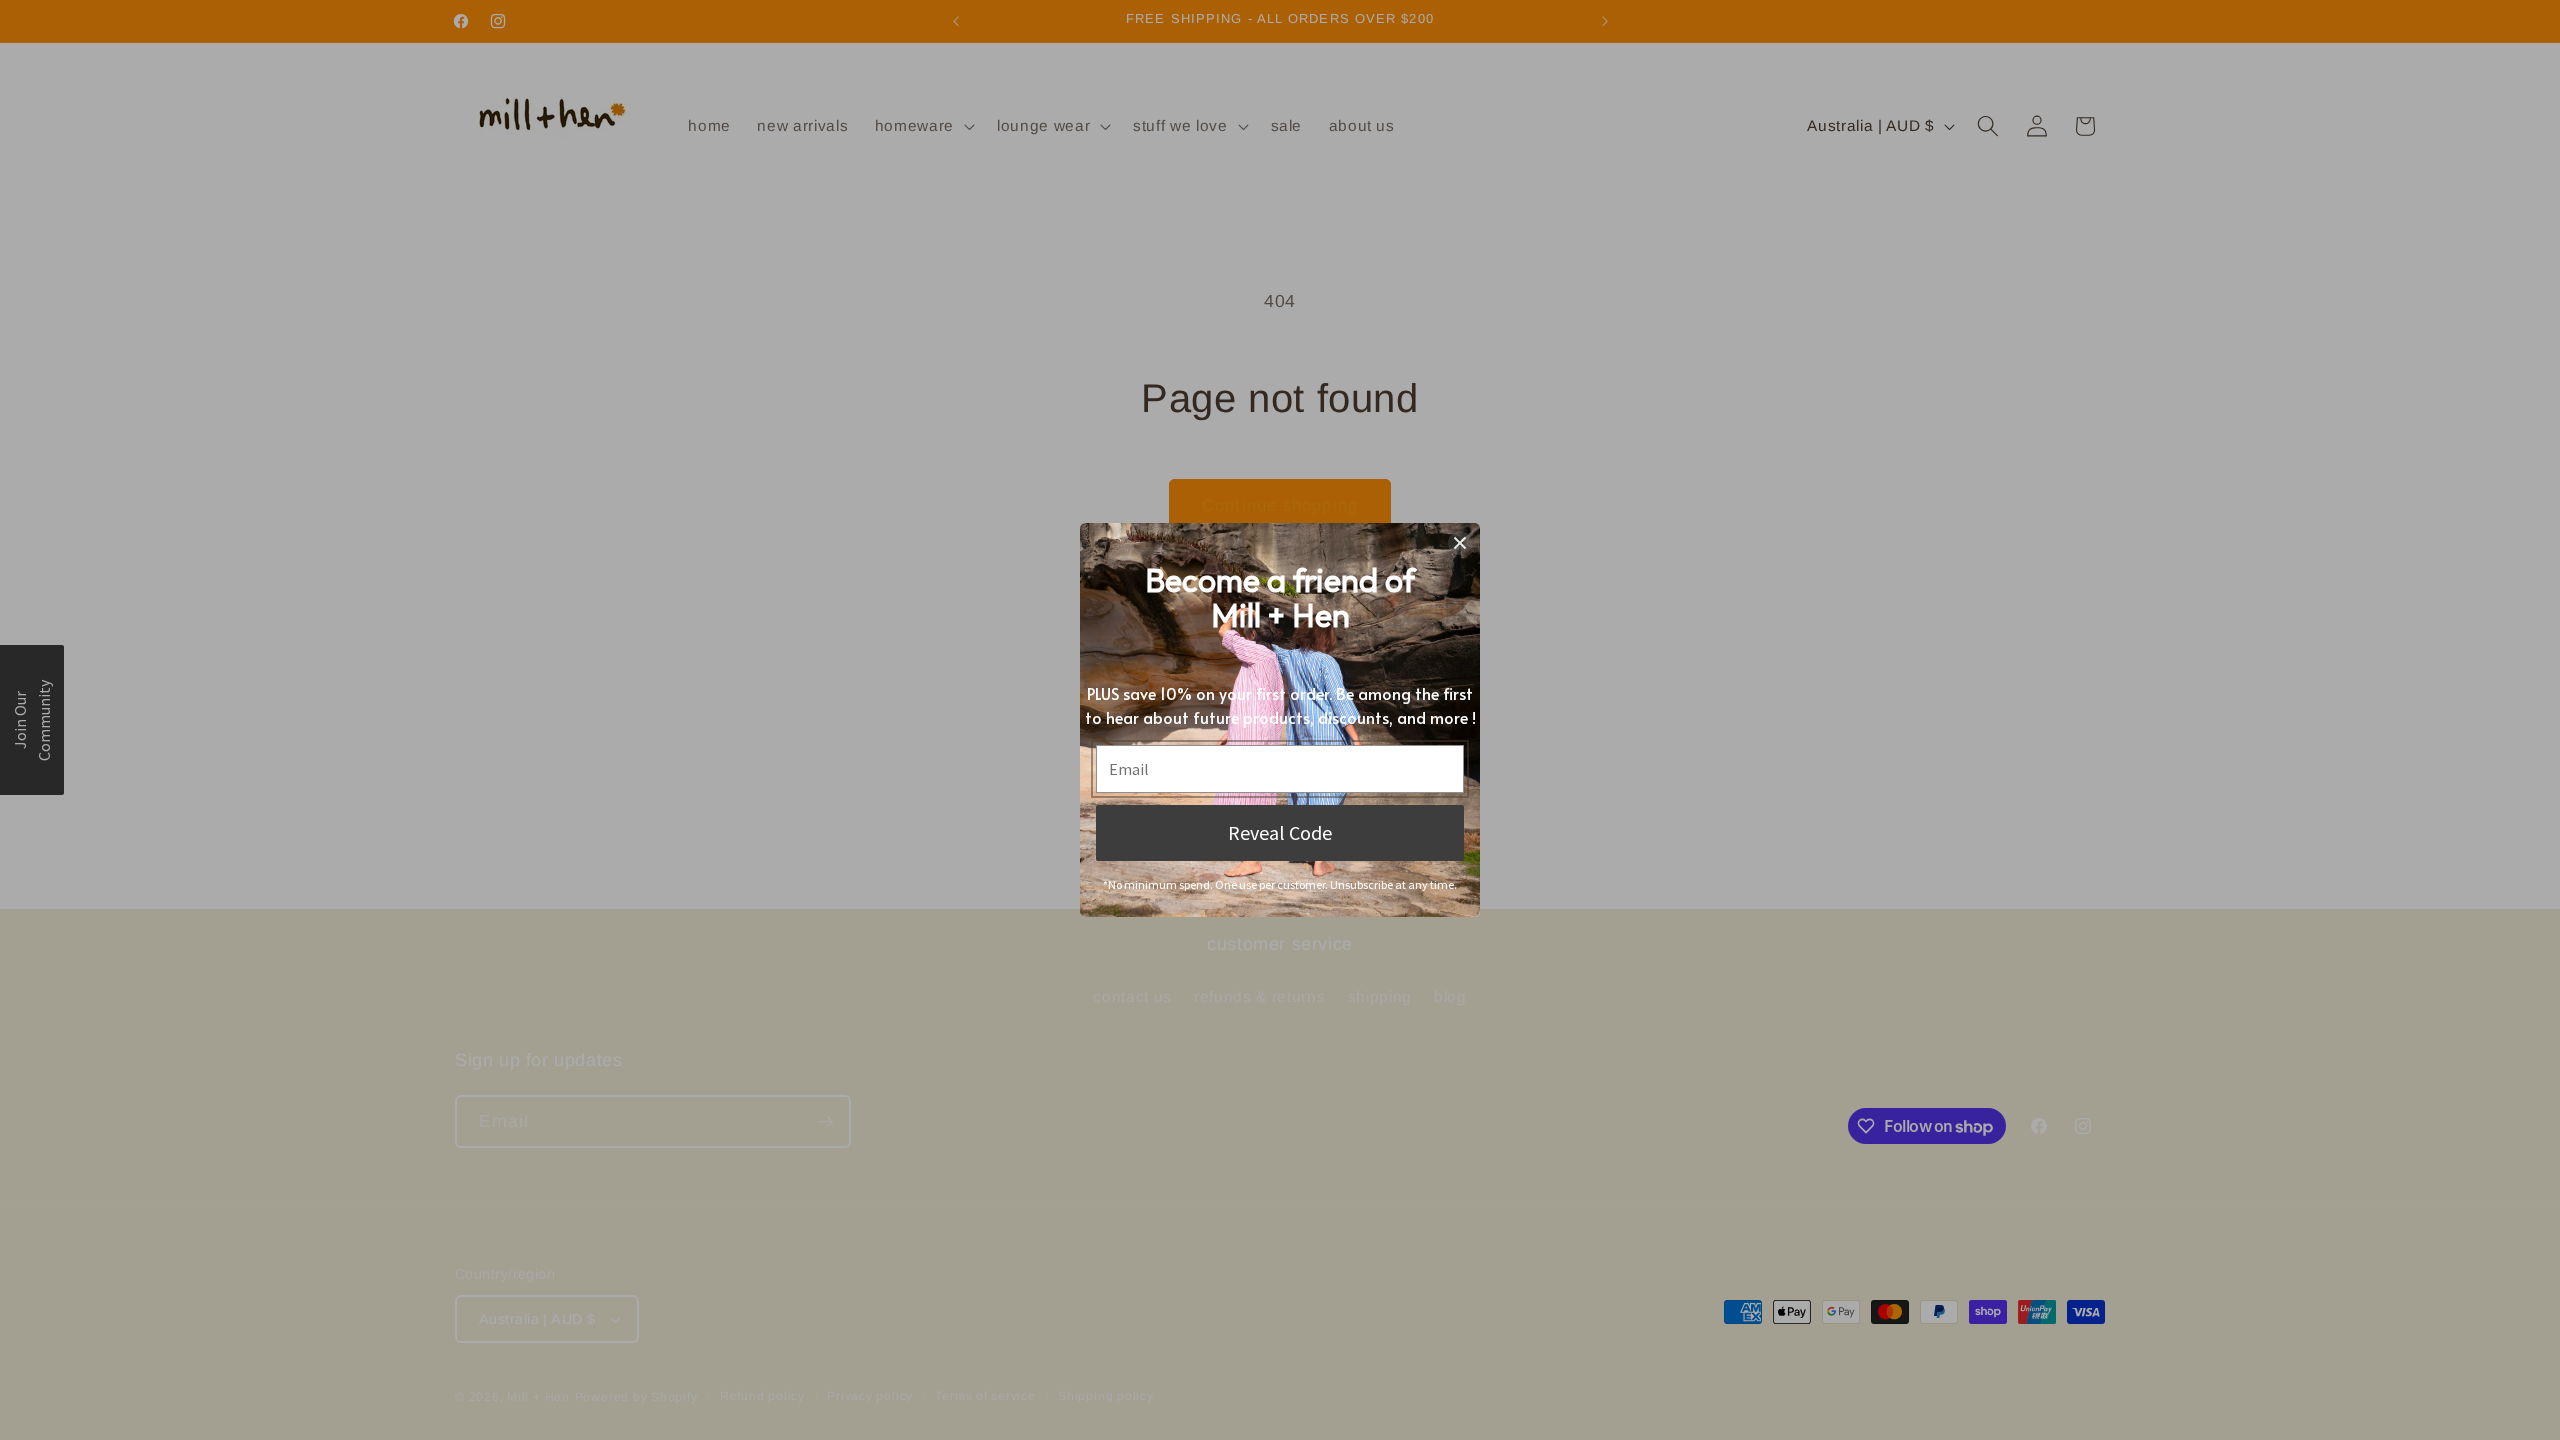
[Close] (1460, 543)
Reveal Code (1280, 832)
